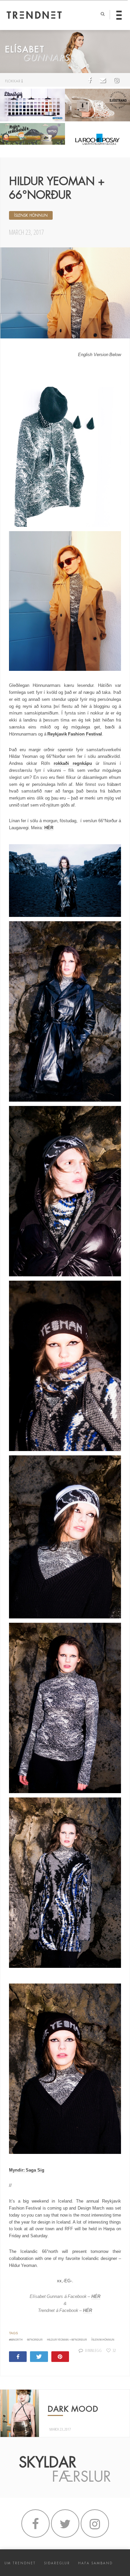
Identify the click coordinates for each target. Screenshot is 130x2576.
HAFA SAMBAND (95, 2563)
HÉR (49, 828)
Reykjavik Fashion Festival (75, 734)
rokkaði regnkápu (73, 763)
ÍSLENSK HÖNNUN (31, 215)
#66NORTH (16, 2340)
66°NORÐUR (35, 2340)
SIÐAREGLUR (57, 2563)
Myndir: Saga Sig (27, 2170)
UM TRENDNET (20, 2563)
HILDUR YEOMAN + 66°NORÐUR (67, 2340)
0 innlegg (93, 2350)
